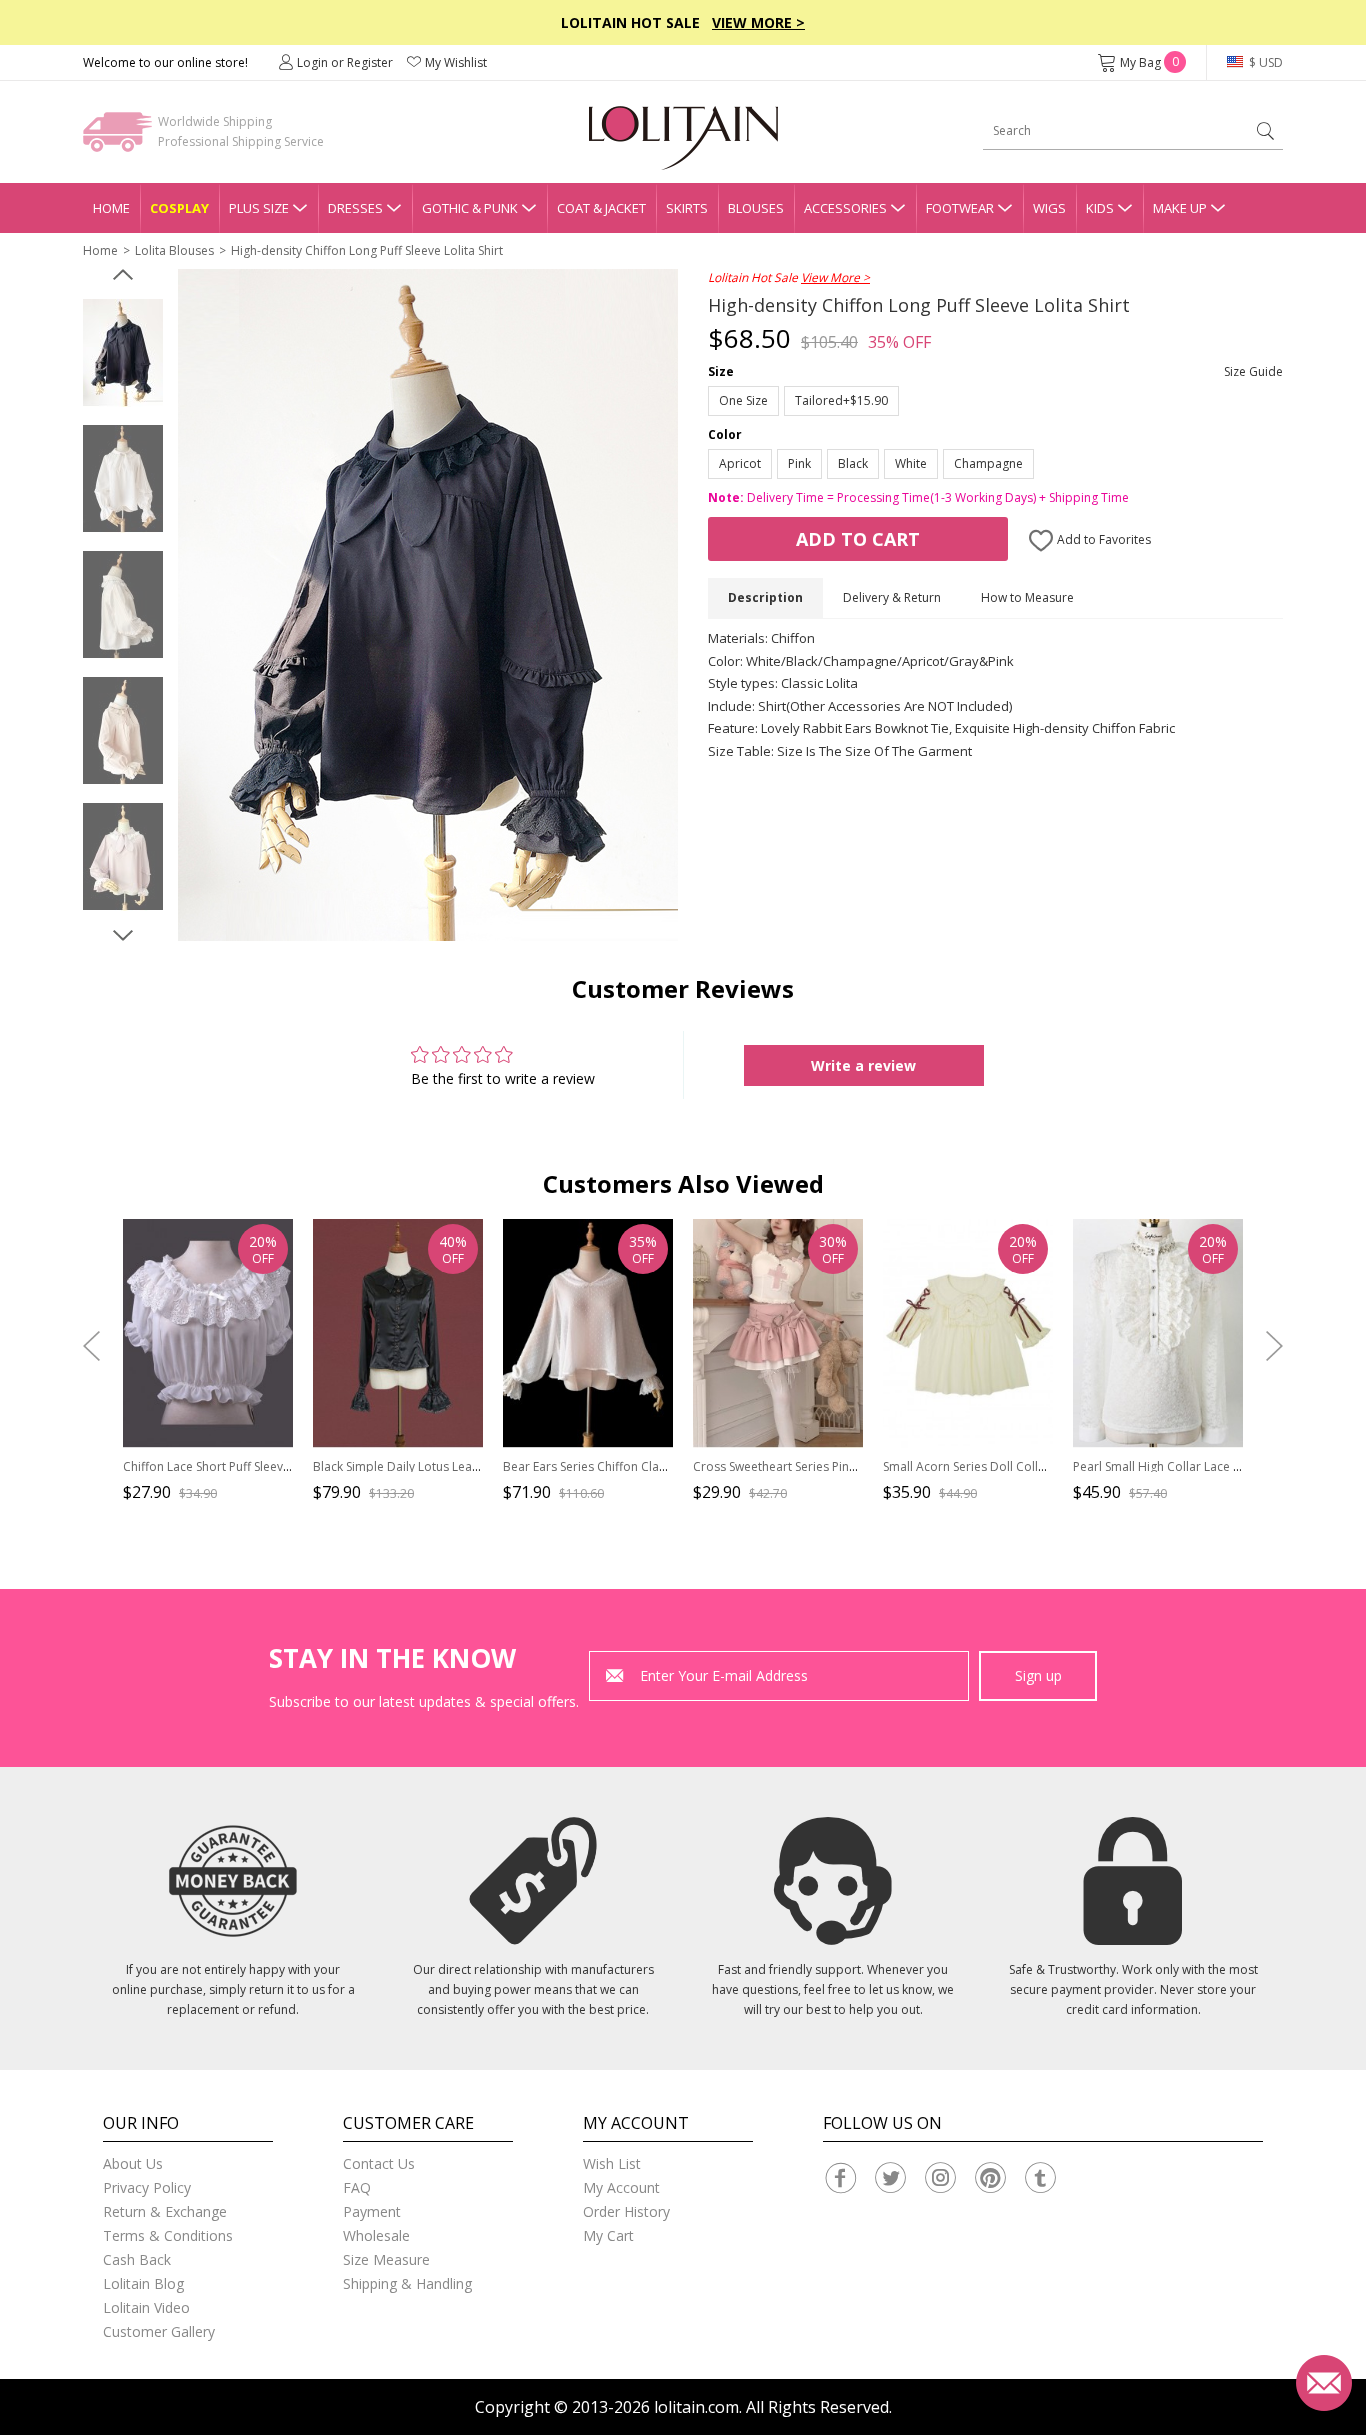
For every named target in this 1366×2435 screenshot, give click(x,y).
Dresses (355, 208)
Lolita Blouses (174, 250)
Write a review (863, 1065)
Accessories (845, 208)
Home (111, 208)
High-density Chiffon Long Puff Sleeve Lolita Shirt (367, 250)
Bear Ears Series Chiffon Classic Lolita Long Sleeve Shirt (657, 1466)
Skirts (687, 208)
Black (853, 463)
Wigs (1049, 208)
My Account (621, 2187)
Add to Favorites (1102, 539)
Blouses (756, 208)
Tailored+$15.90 (841, 400)
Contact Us (379, 2163)
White (911, 463)
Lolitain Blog (143, 2283)
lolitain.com (696, 2407)
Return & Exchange (165, 2211)
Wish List (612, 2163)
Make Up (1180, 208)
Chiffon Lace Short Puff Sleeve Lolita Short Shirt (254, 1466)
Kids (1100, 208)
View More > (758, 22)
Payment (372, 2211)
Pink (799, 463)
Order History (626, 2211)
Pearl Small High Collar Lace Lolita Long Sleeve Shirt (1217, 1466)
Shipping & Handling (407, 2283)
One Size (743, 400)
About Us (133, 2163)
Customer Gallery (159, 2331)
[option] (123, 353)
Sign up (1038, 1675)
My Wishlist (456, 62)
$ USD (1264, 62)
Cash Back (137, 2259)
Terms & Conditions (168, 2235)
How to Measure (1027, 597)
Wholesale (376, 2235)
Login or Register (345, 62)
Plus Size (259, 208)
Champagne (988, 463)
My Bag (1149, 62)
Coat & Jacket (601, 208)
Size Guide (1253, 371)
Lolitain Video (146, 2307)
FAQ (357, 2187)
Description (765, 597)
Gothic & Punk (470, 208)
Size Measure (386, 2259)
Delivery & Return (892, 597)
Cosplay (179, 208)
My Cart (608, 2235)
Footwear (960, 208)
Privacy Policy (147, 2187)
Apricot (740, 463)
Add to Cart (858, 539)
